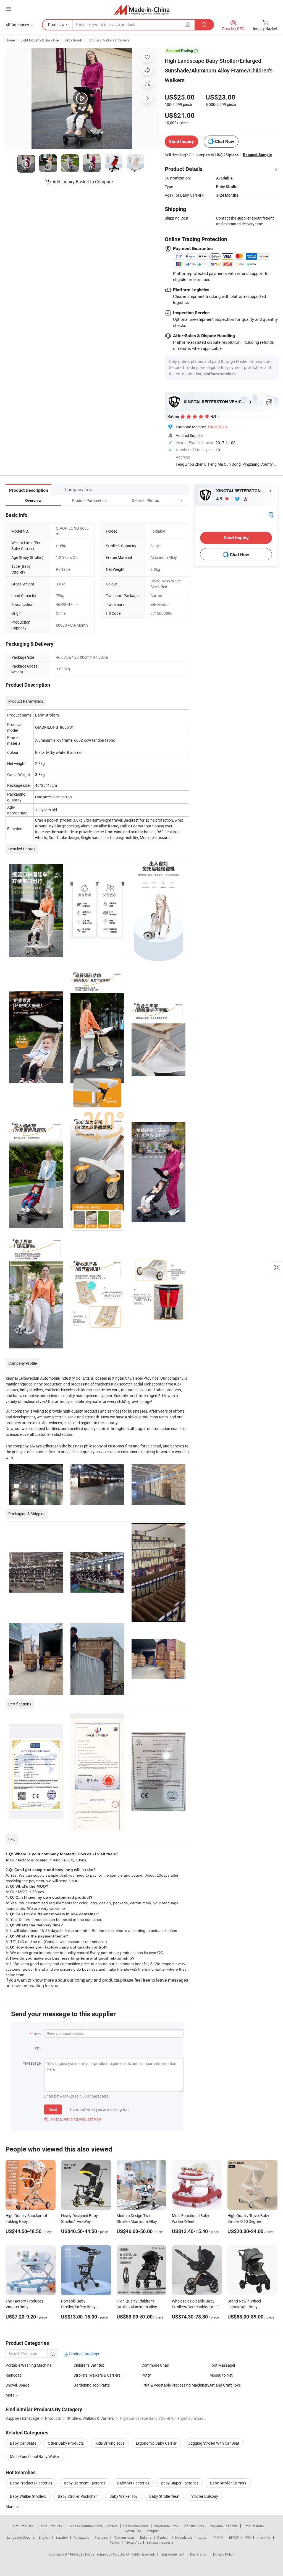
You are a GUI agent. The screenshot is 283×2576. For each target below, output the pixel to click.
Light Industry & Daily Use (40, 40)
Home (10, 40)
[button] (171, 500)
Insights (153, 2531)
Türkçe (115, 2542)
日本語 (234, 2537)
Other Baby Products (66, 2443)
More (10, 2395)
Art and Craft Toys (225, 2385)
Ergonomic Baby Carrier (156, 2443)
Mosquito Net (221, 2375)
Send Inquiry (181, 141)
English (44, 2537)
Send (53, 2109)
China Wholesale (136, 2526)
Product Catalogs (83, 2354)
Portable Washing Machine (28, 2365)
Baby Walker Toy (124, 2496)
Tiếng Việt (133, 2542)
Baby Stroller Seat (164, 2496)
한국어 (218, 2537)
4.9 (220, 499)
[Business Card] (271, 514)
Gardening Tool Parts (92, 2385)
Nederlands (184, 2537)
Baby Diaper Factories (180, 2483)
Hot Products (23, 2526)
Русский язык (124, 2537)
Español (62, 2537)
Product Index (254, 2526)
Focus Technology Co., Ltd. (105, 2554)
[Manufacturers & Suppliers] (142, 10)
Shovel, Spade (17, 2385)
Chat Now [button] (225, 141)
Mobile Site (133, 2531)
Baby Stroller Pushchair (78, 2496)
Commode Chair (155, 2365)
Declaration (199, 2554)
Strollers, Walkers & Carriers (109, 40)
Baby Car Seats (23, 2443)
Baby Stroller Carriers (228, 2483)
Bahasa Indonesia (160, 2542)
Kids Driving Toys (110, 2443)
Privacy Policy (224, 2554)
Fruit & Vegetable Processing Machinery (175, 2385)
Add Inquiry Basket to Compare (83, 182)
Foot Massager (222, 2365)
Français (101, 2537)
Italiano (146, 2537)
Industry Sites (194, 2526)
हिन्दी (248, 2537)
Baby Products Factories (31, 2483)
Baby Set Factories (133, 2483)
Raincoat (13, 2375)
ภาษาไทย (264, 2537)
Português (81, 2537)
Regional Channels (224, 2526)
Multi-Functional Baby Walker (35, 2456)
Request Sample (257, 155)
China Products (50, 2526)
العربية (203, 2537)
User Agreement (172, 2554)
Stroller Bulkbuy (205, 2496)
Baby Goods (74, 40)
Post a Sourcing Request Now (73, 2119)
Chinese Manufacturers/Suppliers (93, 2526)
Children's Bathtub (89, 2365)
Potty (146, 2375)
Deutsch (163, 2537)
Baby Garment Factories (85, 2483)
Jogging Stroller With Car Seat (214, 2443)
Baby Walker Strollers (28, 2496)
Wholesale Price (166, 2526)
